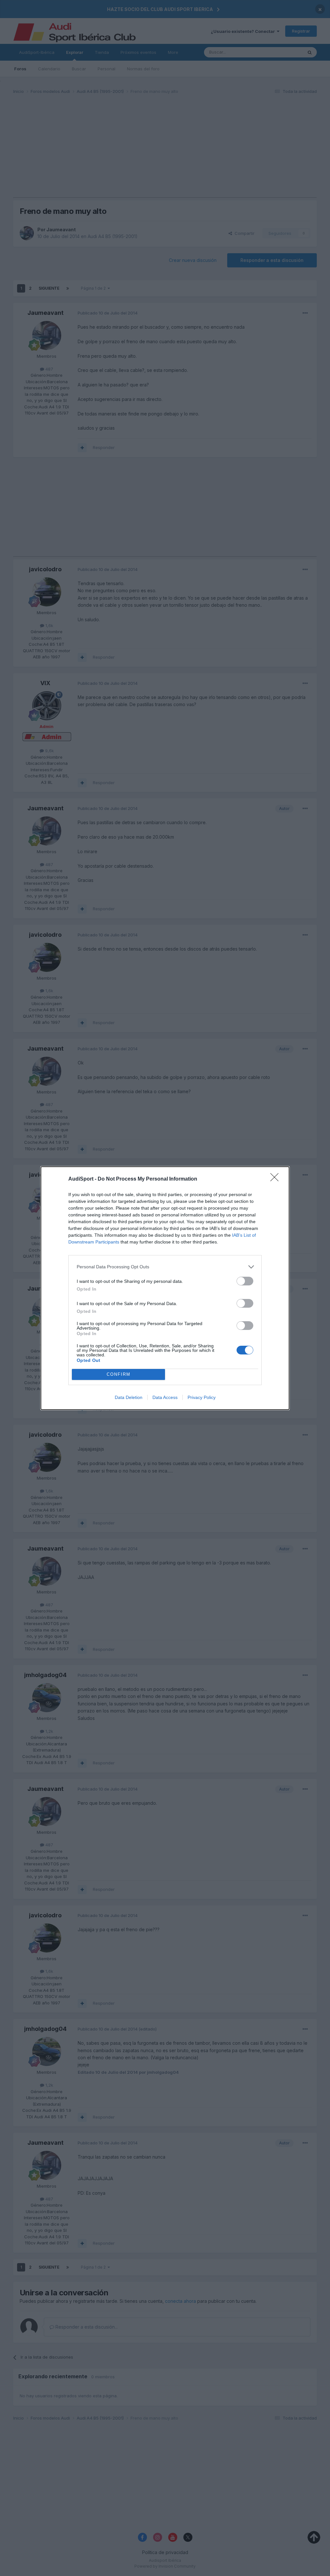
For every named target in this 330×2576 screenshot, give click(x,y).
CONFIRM (119, 1374)
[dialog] (165, 1288)
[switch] (245, 1281)
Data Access (165, 1397)
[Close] (277, 1179)
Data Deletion (129, 1397)
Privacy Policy (202, 1397)
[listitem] (165, 1267)
